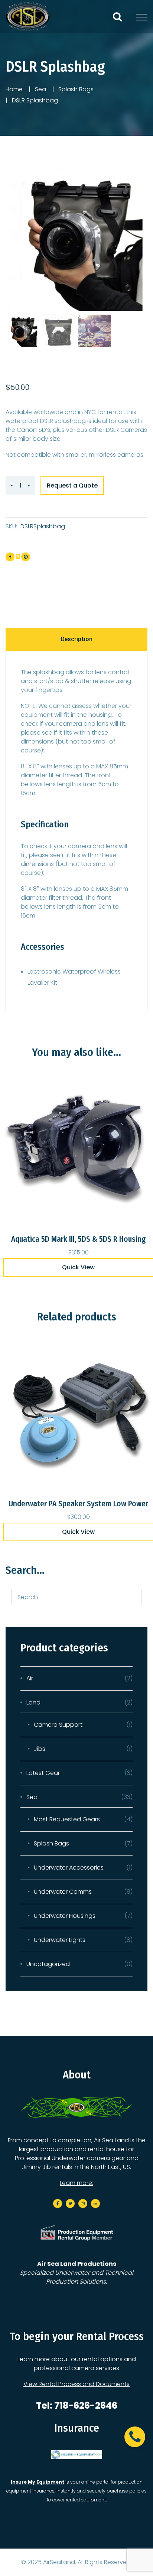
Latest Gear (43, 1773)
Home (14, 89)
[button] (135, 2437)
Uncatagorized (48, 1964)
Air (30, 1678)
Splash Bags (76, 89)
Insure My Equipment (38, 2482)
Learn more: (76, 2183)
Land (33, 1702)
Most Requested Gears (67, 1819)
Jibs (40, 1749)
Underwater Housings (65, 1916)
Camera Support (58, 1725)
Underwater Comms (63, 1892)
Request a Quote (72, 485)
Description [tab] (77, 639)
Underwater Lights (60, 1940)
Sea (40, 89)
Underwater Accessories (69, 1868)
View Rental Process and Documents (76, 2384)
